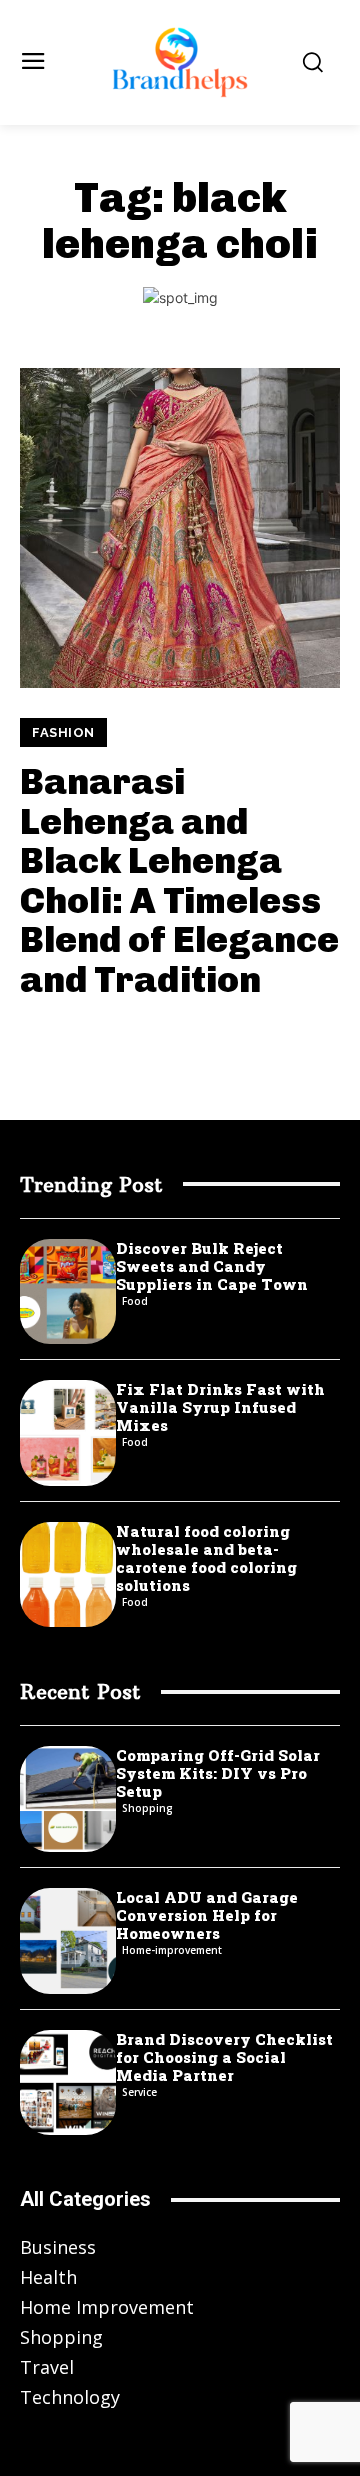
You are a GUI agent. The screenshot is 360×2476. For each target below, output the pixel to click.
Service (139, 2092)
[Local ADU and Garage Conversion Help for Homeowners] (68, 1941)
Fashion (63, 732)
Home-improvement (172, 1950)
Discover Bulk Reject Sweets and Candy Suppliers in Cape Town (212, 1266)
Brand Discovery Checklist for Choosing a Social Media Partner (224, 2057)
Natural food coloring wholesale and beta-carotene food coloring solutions (206, 1558)
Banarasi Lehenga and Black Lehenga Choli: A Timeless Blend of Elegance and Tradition (179, 880)
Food (135, 1301)
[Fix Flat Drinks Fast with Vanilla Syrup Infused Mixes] (68, 1433)
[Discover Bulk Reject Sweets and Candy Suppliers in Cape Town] (68, 1292)
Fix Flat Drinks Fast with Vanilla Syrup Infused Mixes (220, 1407)
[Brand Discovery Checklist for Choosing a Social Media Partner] (68, 2083)
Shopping (147, 1808)
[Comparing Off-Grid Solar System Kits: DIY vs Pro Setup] (68, 1799)
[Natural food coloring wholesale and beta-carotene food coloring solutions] (68, 1575)
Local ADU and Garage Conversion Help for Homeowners (207, 1915)
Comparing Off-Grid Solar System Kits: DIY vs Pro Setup (218, 1773)
